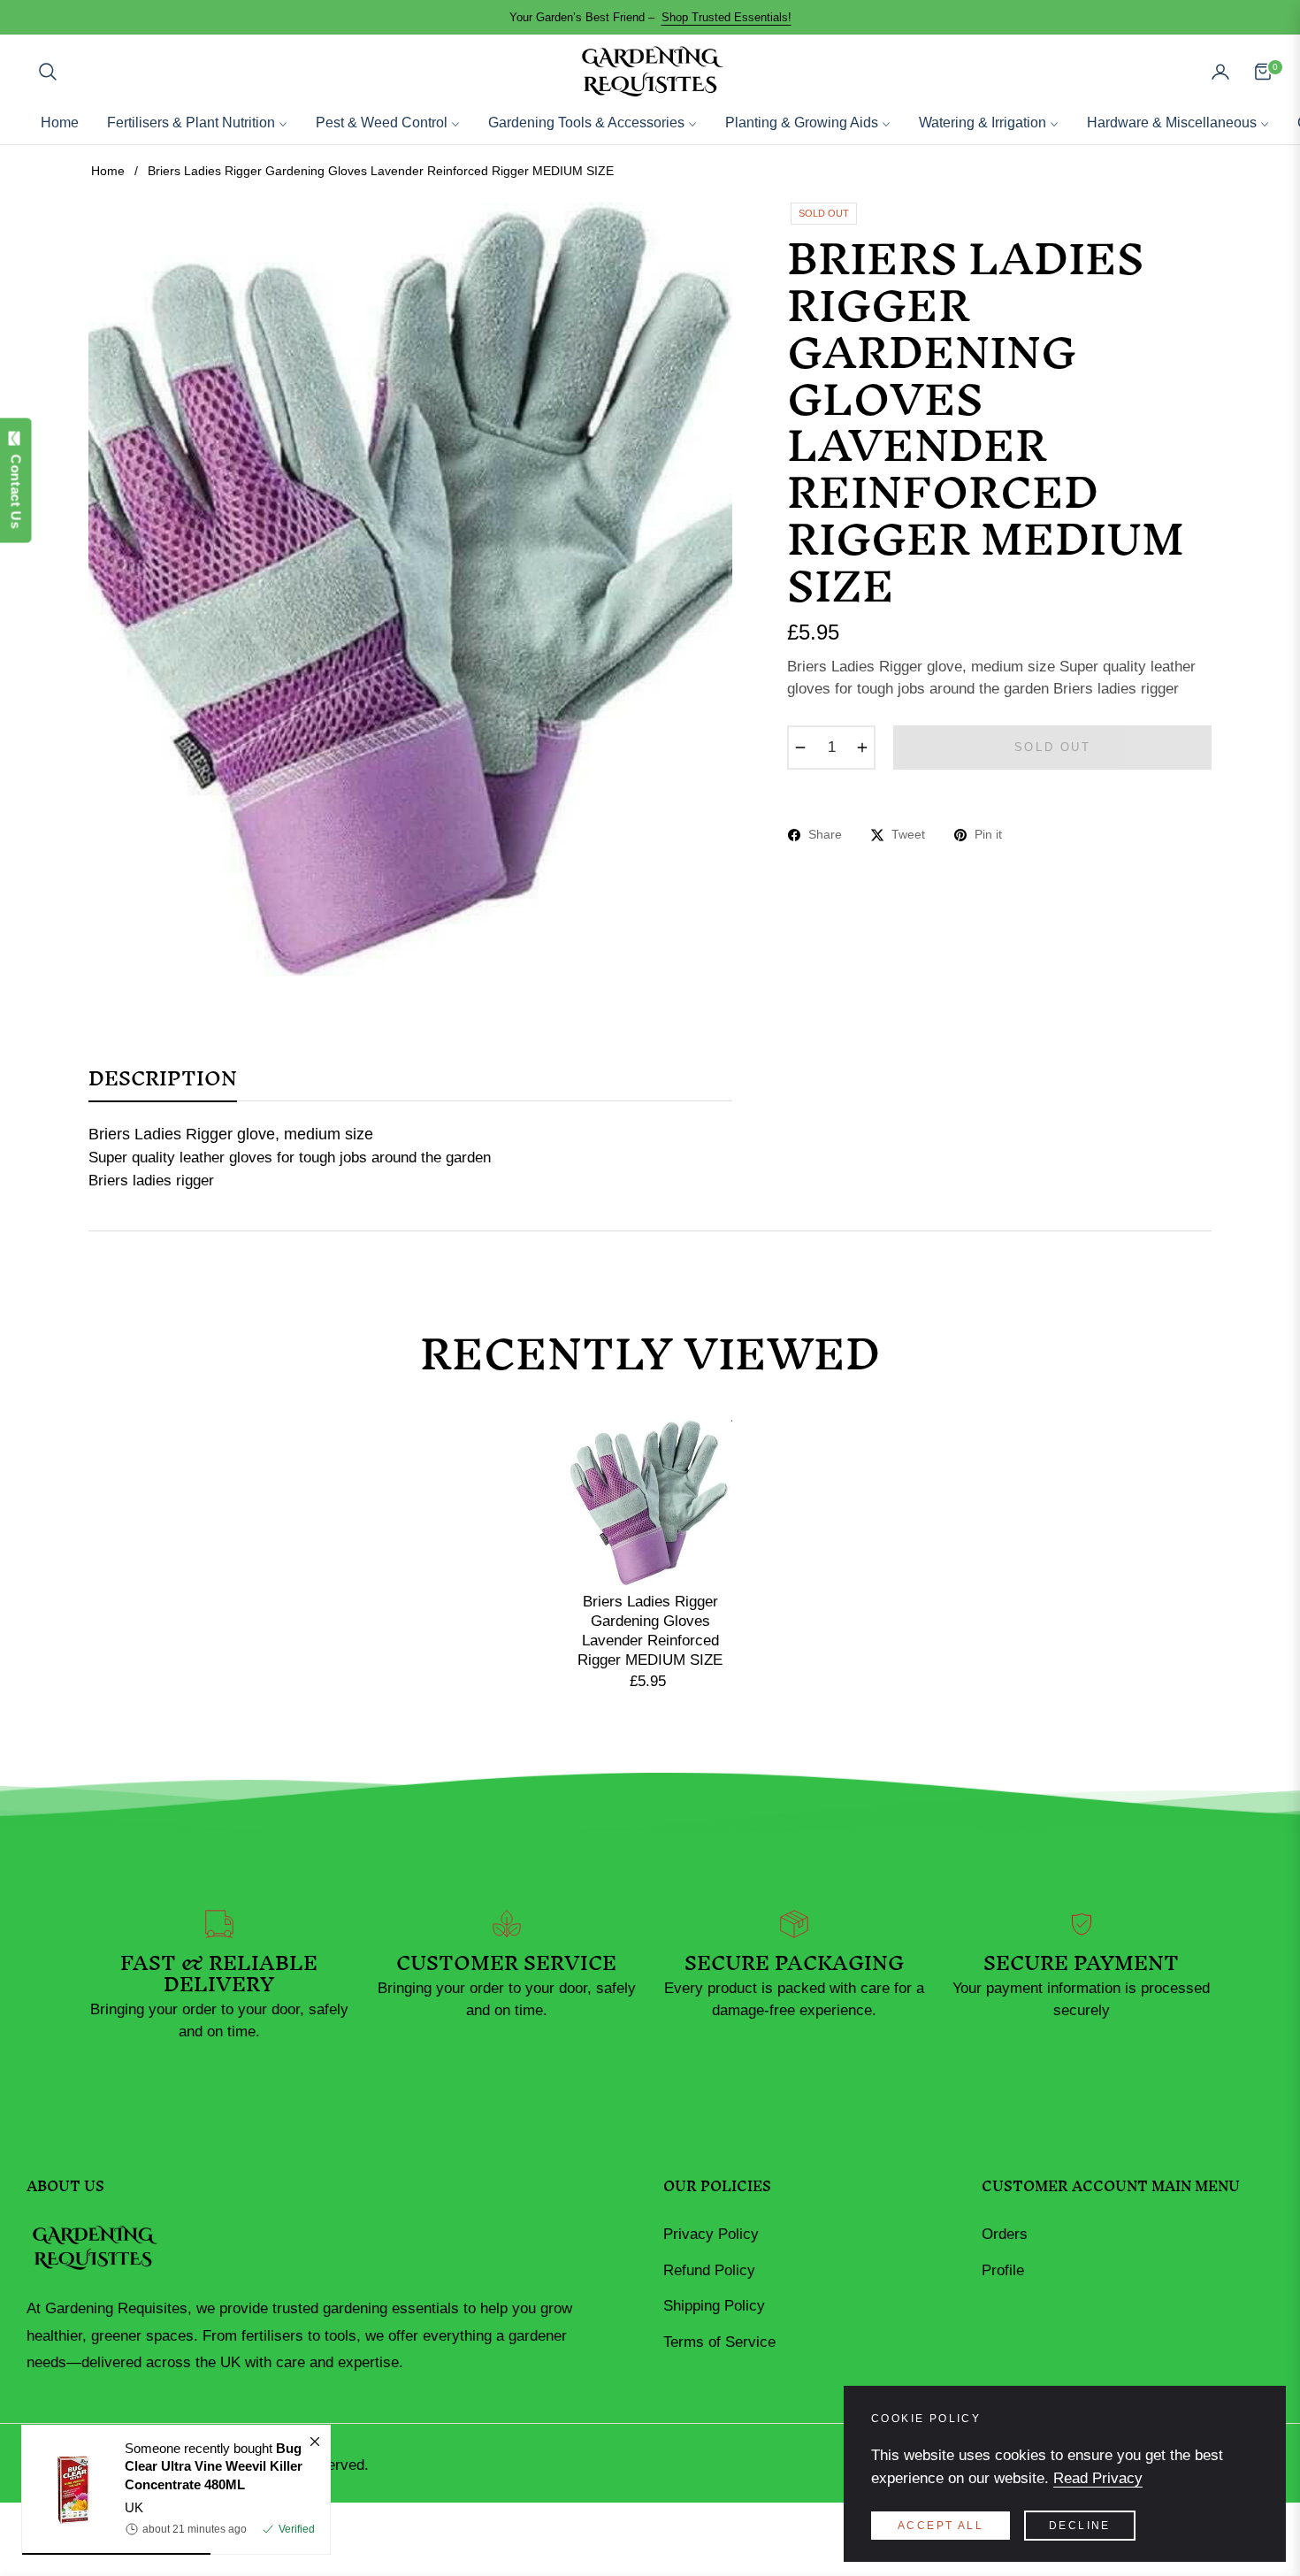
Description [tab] (163, 1085)
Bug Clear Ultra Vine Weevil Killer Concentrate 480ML (214, 2466)
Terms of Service (719, 2342)
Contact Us (16, 487)
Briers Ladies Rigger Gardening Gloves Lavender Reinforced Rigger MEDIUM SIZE (650, 1631)
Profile (1003, 2270)
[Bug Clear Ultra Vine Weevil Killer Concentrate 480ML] (66, 2490)
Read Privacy (1098, 2478)
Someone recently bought (214, 2466)
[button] (48, 72)
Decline (1080, 2526)
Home (108, 171)
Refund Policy (709, 2270)
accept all (941, 2526)
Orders (1005, 2234)
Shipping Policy (714, 2306)
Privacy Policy (711, 2234)
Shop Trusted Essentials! (726, 17)
